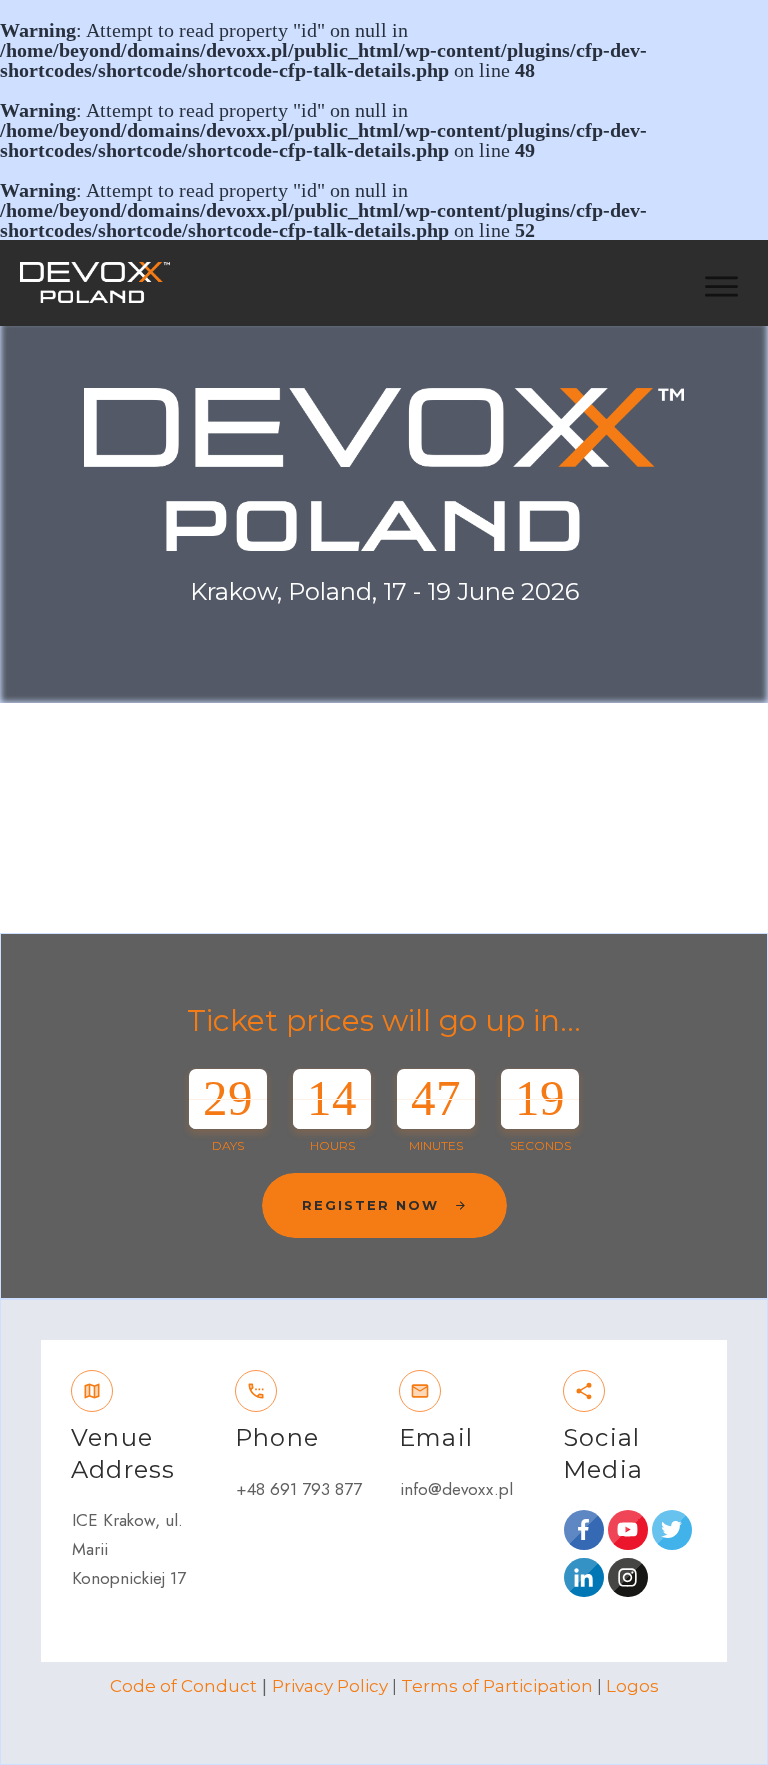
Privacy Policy (330, 1686)
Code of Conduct (183, 1686)
